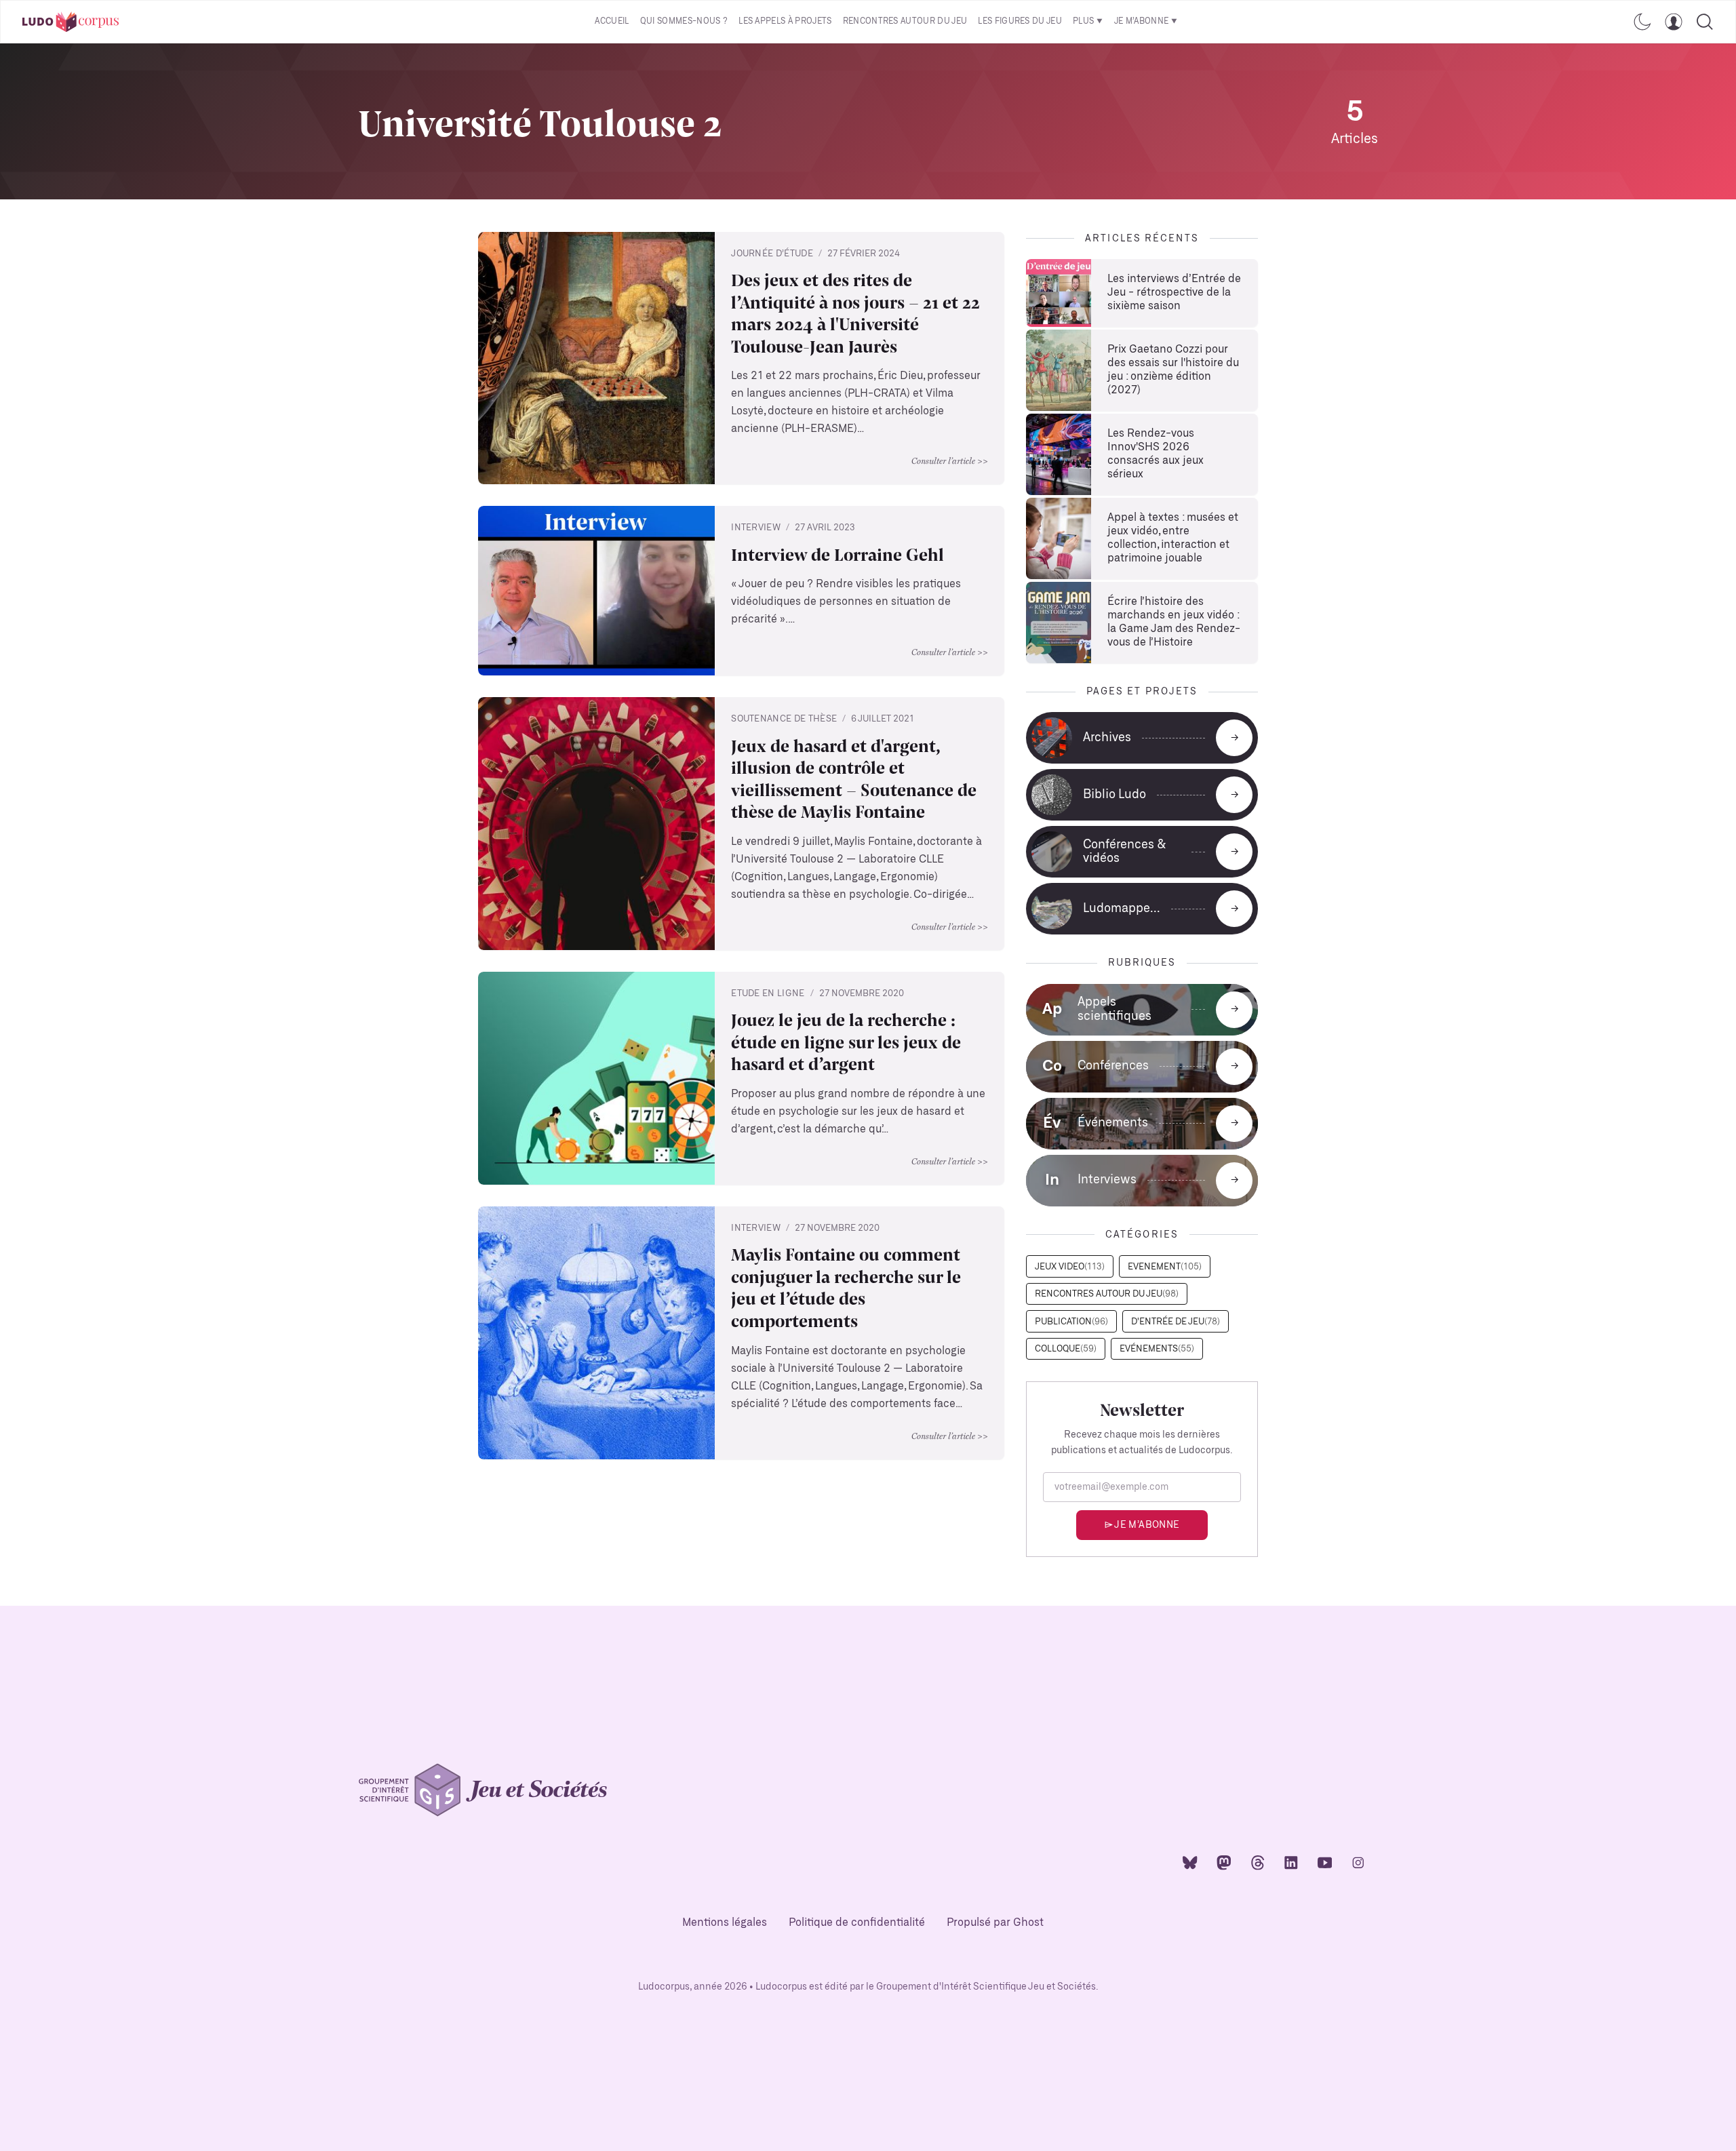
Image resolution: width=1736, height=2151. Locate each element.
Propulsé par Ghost (995, 1923)
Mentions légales (725, 1923)
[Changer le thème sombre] (1642, 22)
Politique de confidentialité (857, 1923)
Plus (1083, 21)
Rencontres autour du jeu (905, 21)
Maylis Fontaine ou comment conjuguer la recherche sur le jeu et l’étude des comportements (846, 1287)
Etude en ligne (768, 994)
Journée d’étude (772, 254)
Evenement (1165, 1267)
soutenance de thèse (784, 719)
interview (756, 528)
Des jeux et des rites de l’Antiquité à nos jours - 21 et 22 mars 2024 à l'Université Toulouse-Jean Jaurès (855, 313)
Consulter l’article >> (950, 460)
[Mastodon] (1224, 1862)
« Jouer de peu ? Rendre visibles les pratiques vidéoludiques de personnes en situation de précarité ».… (846, 602)
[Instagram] (1358, 1862)
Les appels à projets (785, 21)
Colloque (1066, 1349)
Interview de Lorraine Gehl (837, 554)
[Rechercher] (1705, 22)
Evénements (1157, 1349)
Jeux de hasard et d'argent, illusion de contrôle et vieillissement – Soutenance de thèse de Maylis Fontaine (854, 778)
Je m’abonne (1142, 21)
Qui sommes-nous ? (684, 21)
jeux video (1070, 1267)
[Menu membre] (1674, 22)
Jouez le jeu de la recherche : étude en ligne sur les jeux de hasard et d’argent (846, 1042)
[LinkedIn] (1291, 1862)
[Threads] (1258, 1862)
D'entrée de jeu (1176, 1322)
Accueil (612, 21)
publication (1071, 1322)
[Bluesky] (1190, 1862)
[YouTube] (1325, 1862)
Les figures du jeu (1020, 21)
